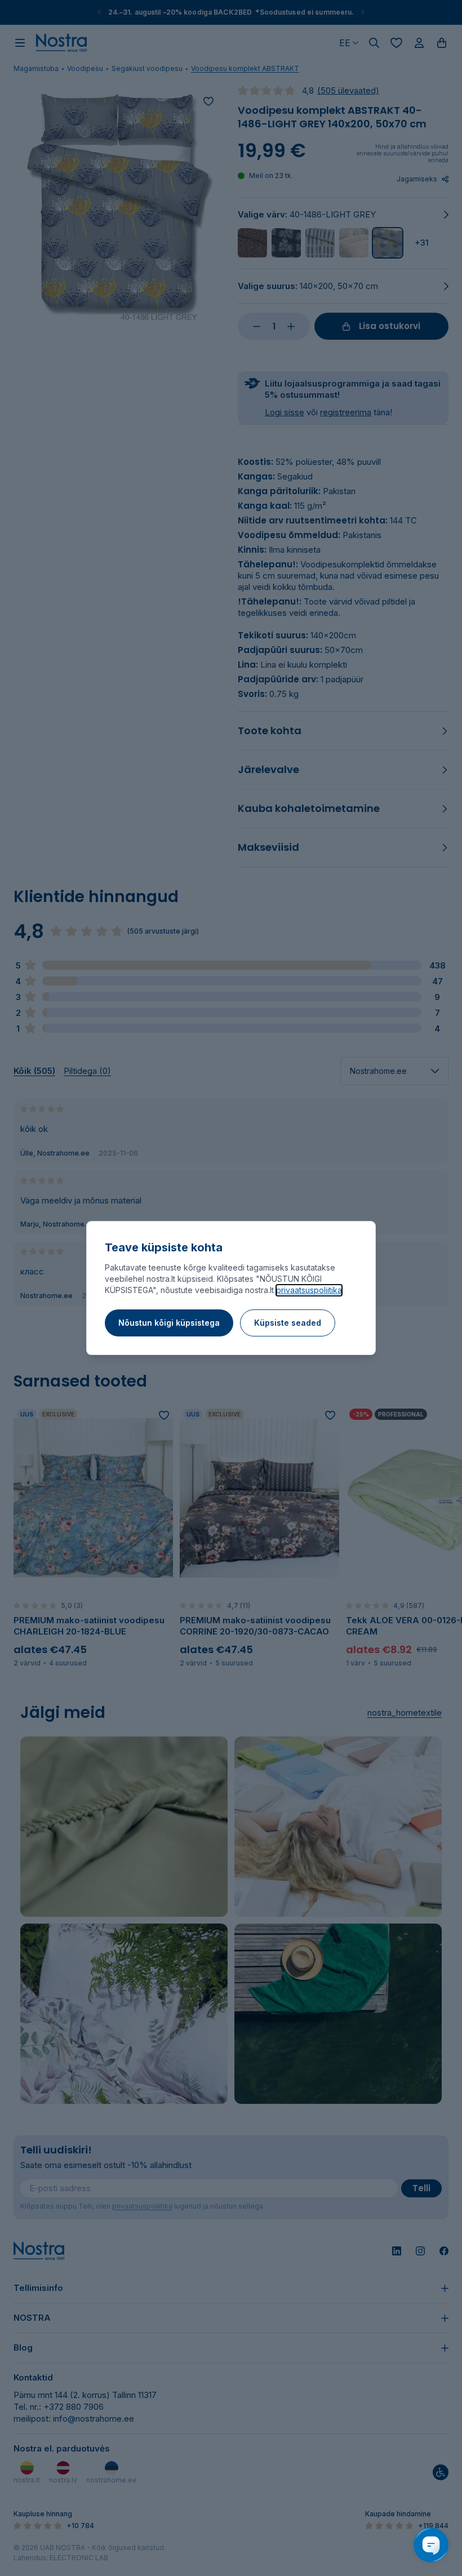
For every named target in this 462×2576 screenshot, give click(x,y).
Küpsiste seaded (288, 1323)
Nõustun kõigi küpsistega (169, 1323)
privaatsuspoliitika (309, 1290)
